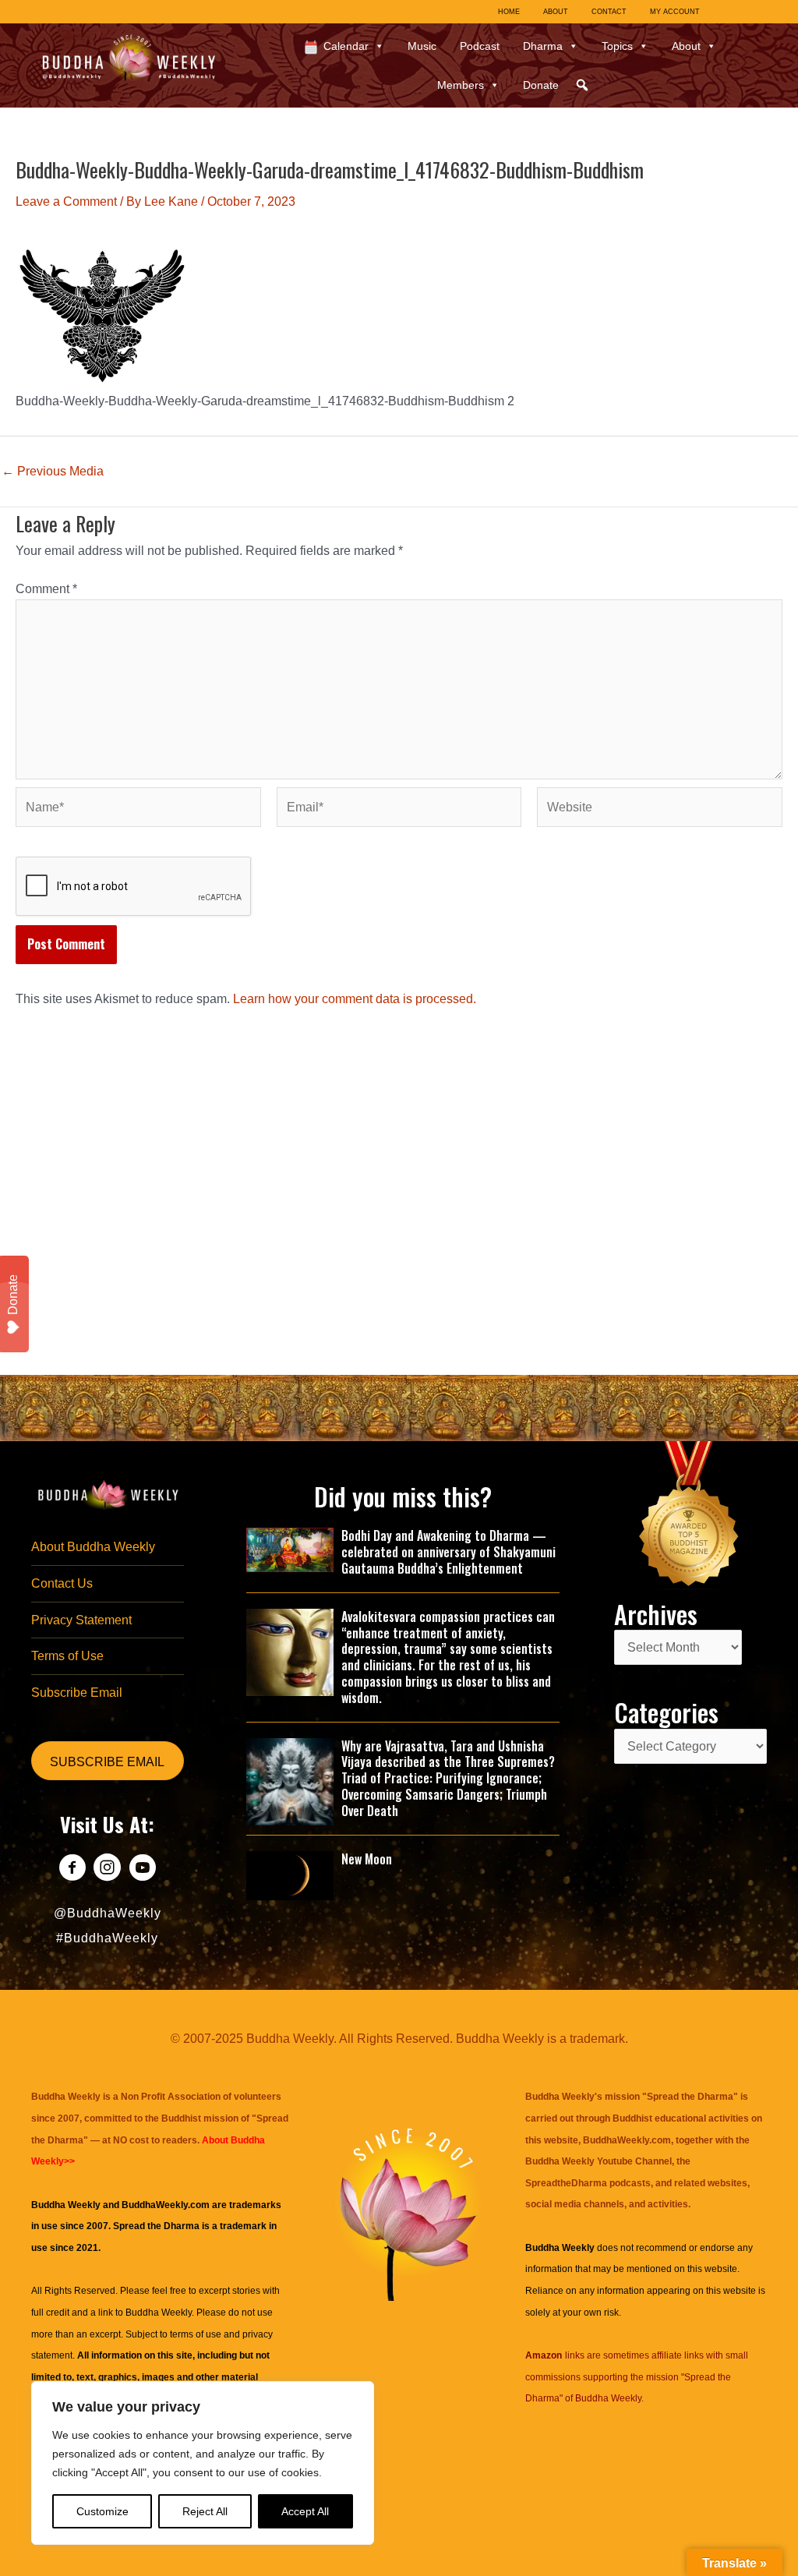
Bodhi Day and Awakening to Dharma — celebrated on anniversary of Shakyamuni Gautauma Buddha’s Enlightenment (448, 1552)
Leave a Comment (66, 201)
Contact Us (62, 1583)
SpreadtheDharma (566, 2183)
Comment (46, 589)
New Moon (367, 1859)
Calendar (346, 46)
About (686, 46)
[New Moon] (290, 1874)
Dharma (543, 46)
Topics (617, 46)
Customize (102, 2511)
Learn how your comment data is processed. (355, 999)
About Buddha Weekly (93, 1547)
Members (461, 85)
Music (422, 46)
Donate (541, 85)
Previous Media (53, 472)
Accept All (305, 2511)
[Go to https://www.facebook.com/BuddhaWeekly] (72, 1869)
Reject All (205, 2511)
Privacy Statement (81, 1620)
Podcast (480, 46)
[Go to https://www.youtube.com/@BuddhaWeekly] (142, 1869)
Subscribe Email (77, 1693)
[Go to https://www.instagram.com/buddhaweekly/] (107, 1869)
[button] (582, 85)
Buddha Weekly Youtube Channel (598, 2161)
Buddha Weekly (159, 2313)
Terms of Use (67, 1656)
